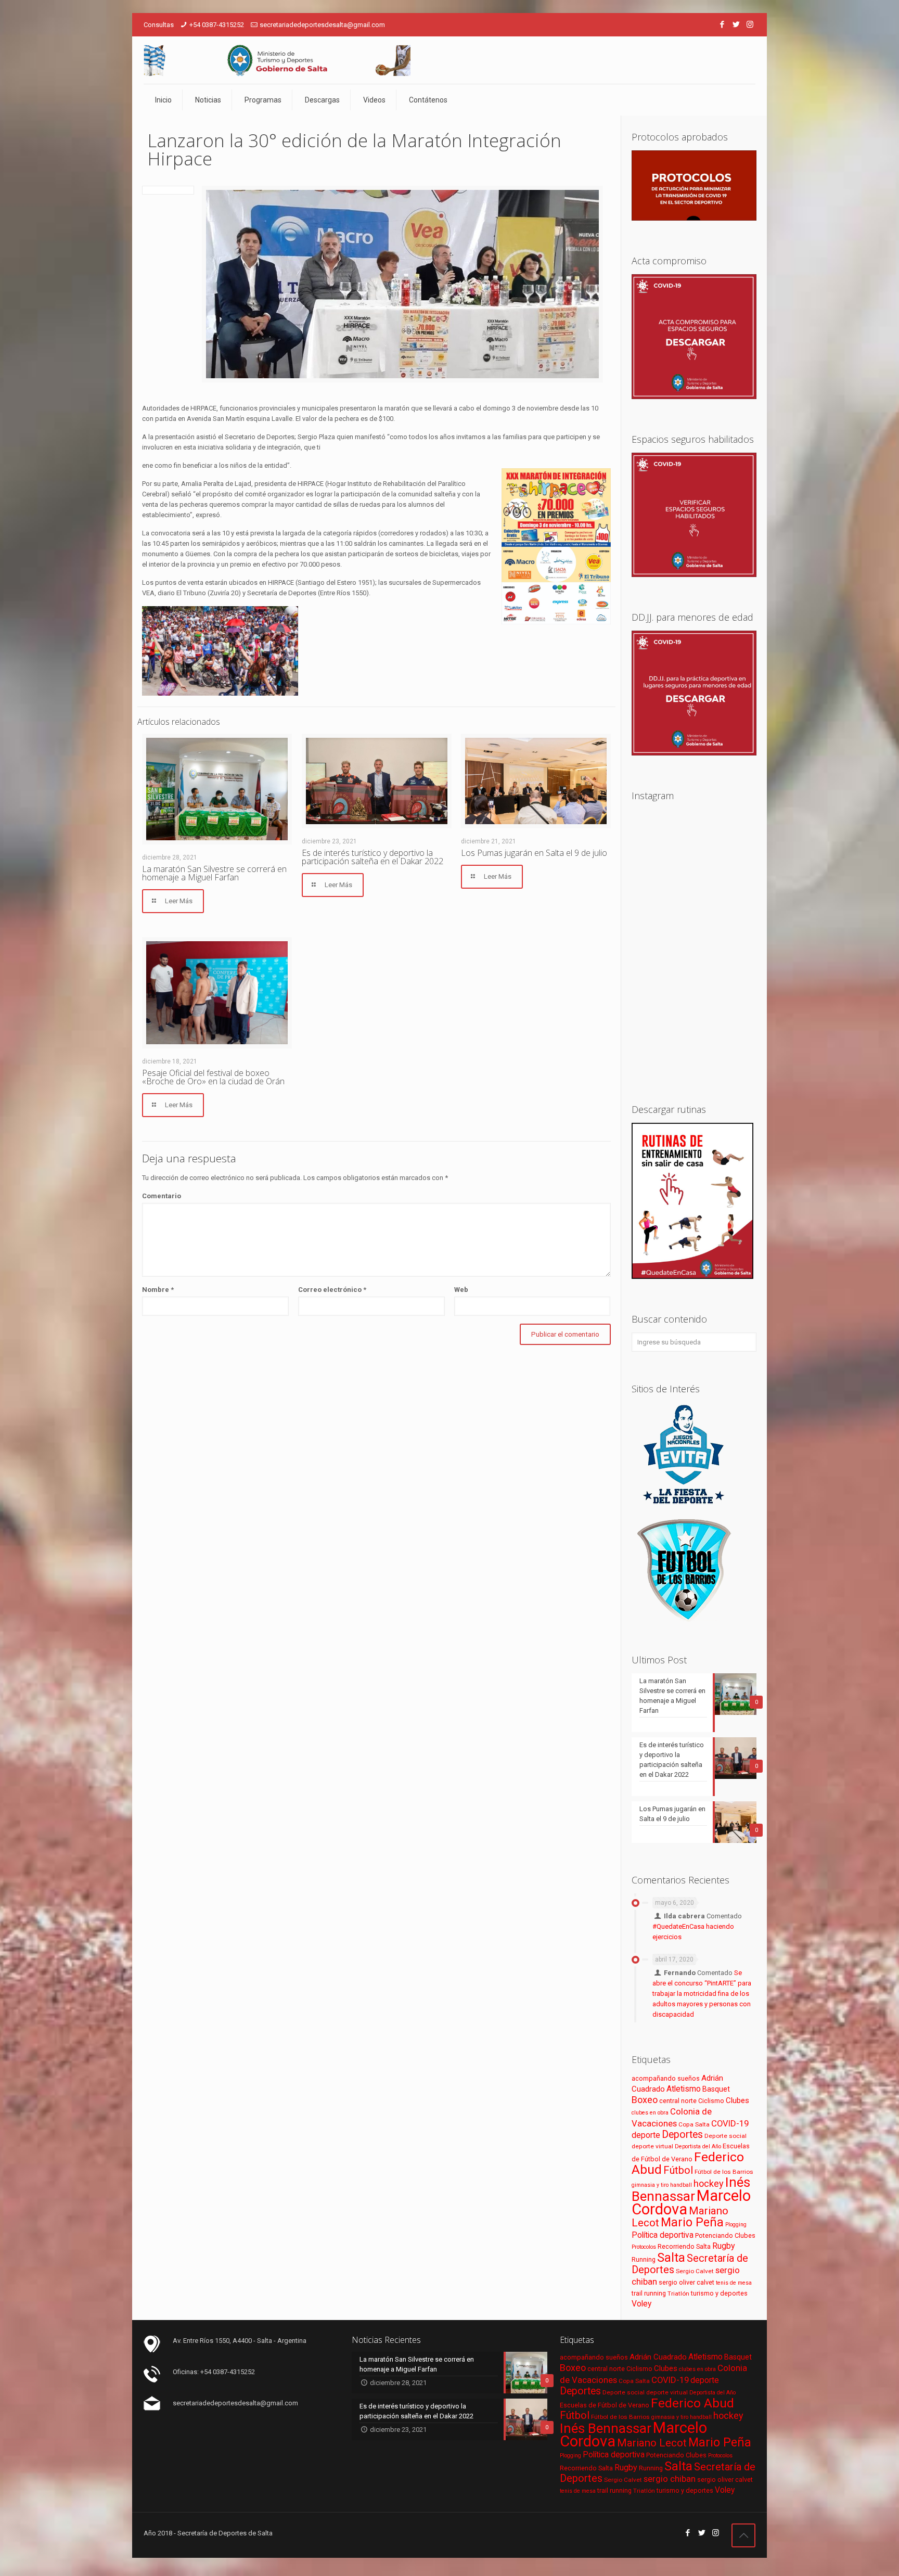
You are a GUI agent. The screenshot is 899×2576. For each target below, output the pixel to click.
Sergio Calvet (695, 2271)
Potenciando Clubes (725, 2235)
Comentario (162, 1196)
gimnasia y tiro (650, 2185)
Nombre (158, 1290)
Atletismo (684, 2089)
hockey (709, 2183)
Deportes (682, 2135)
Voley (641, 2304)
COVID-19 (730, 2123)
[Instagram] (750, 24)
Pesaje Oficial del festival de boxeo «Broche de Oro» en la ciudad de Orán (213, 1077)
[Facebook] (722, 24)
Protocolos (644, 2247)
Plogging (736, 2225)
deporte (646, 2135)
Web (461, 1290)
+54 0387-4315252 (217, 25)
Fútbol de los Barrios (724, 2172)
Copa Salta (694, 2124)
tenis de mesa (734, 2283)
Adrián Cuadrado (658, 2357)
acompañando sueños (666, 2078)
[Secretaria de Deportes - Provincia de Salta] (277, 60)
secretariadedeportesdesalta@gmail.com (322, 25)
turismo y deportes (719, 2293)
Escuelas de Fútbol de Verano (605, 2405)
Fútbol (678, 2170)
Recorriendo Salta (684, 2246)
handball (681, 2185)
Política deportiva (663, 2235)
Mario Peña (692, 2222)
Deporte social (725, 2136)
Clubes (737, 2100)
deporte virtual (652, 2146)
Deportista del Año (698, 2146)
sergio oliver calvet (686, 2282)
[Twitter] (736, 24)
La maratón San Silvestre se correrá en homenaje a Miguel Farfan (214, 873)
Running (644, 2259)
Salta (671, 2258)
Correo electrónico (332, 1290)
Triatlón (678, 2293)
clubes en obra (650, 2113)
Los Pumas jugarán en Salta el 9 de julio (534, 853)
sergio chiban (670, 2479)
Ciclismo (711, 2101)
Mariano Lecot (652, 2443)
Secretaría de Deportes (690, 2264)
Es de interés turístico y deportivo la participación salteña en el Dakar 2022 (373, 857)
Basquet (716, 2089)
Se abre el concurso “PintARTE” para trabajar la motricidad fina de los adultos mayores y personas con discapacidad (702, 1994)
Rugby (724, 2246)
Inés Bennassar (691, 2189)
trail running (649, 2293)
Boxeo (645, 2100)
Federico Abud (692, 2403)
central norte (678, 2101)
